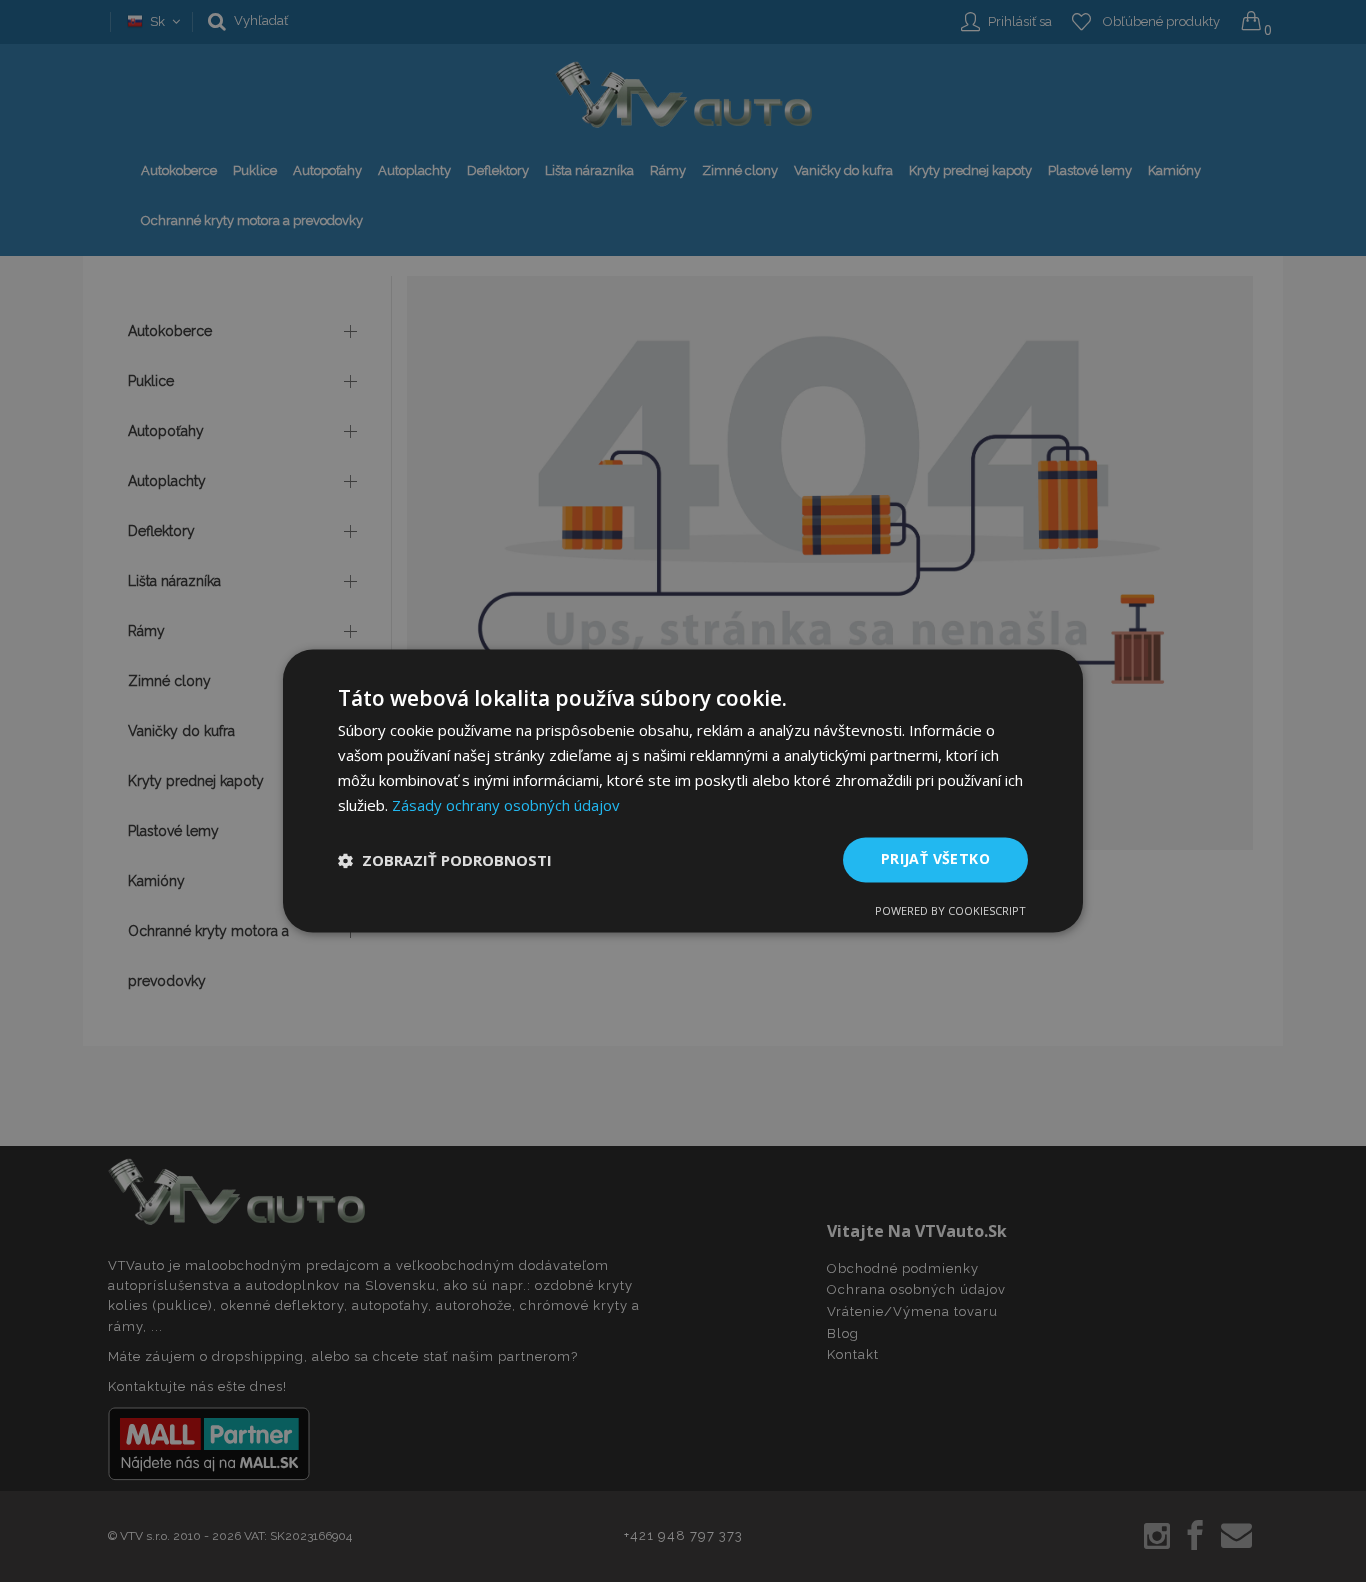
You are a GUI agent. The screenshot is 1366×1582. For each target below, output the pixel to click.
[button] (445, 860)
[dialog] (683, 790)
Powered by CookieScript (950, 911)
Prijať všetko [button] (935, 859)
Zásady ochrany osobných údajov (506, 805)
